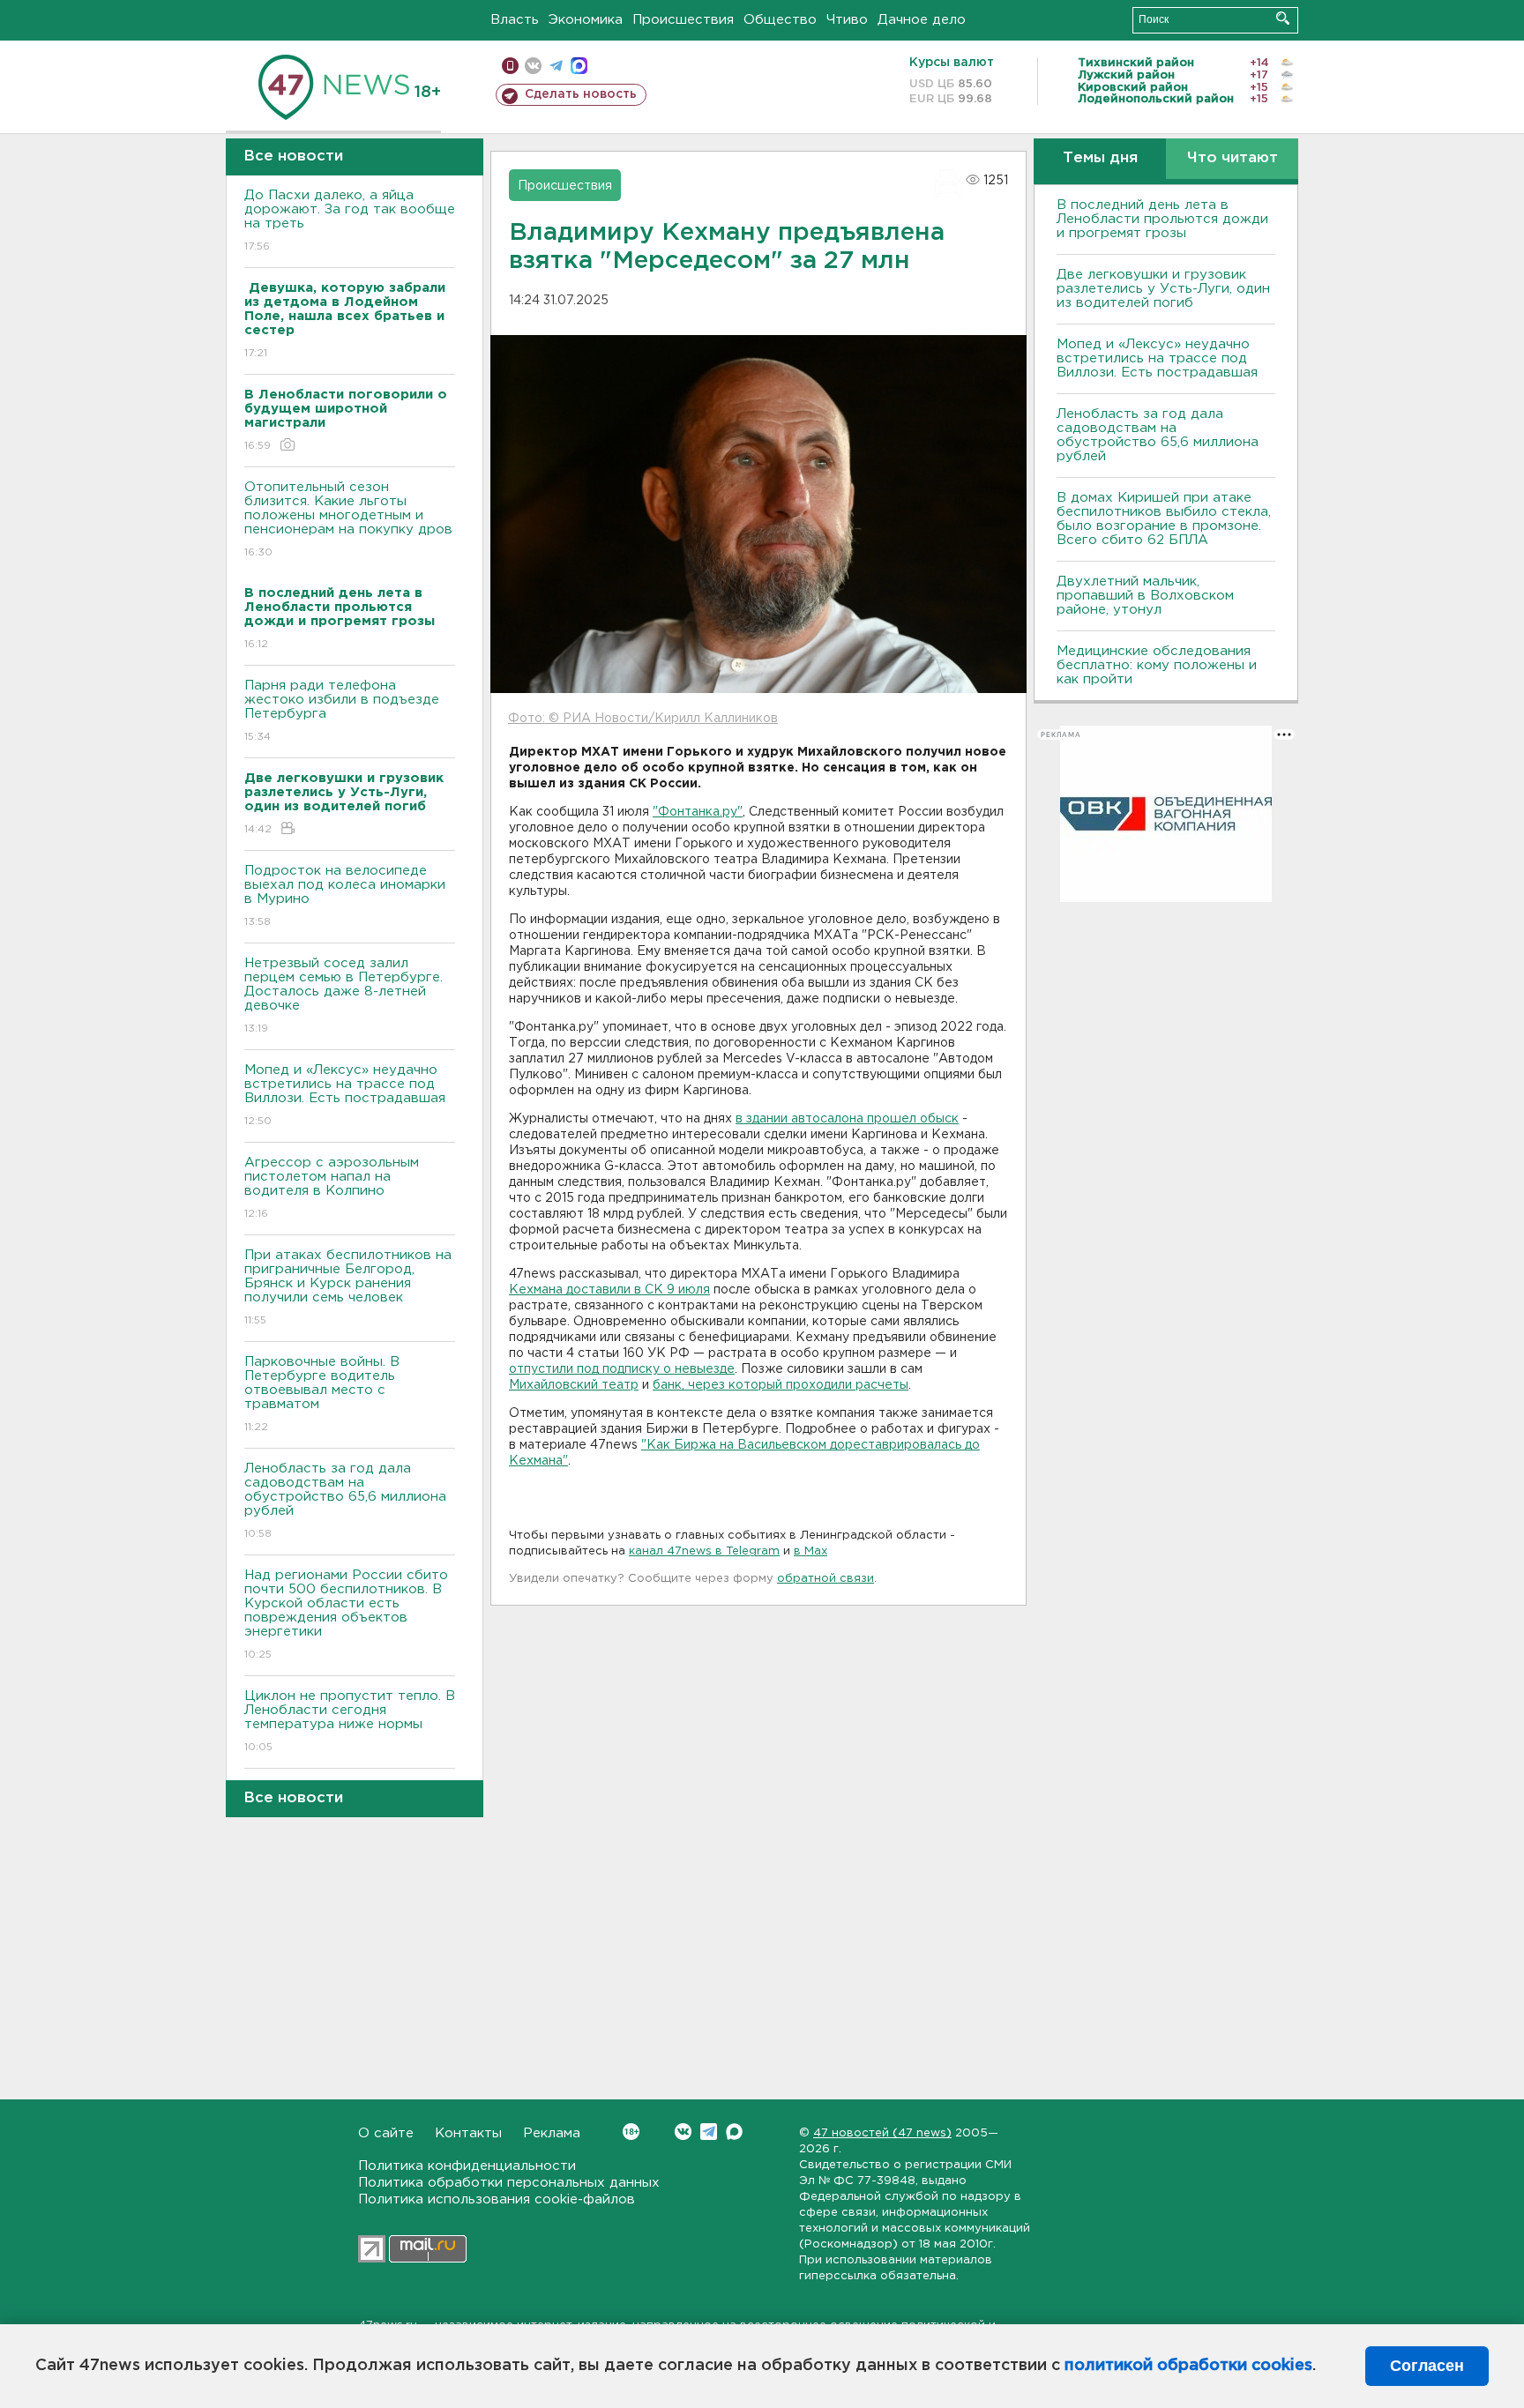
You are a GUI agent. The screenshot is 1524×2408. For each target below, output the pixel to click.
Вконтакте (683, 2132)
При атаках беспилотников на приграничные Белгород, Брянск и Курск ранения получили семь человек (348, 1287)
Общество (780, 20)
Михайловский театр (574, 1385)
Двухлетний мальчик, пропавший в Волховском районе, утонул (1145, 596)
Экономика (586, 20)
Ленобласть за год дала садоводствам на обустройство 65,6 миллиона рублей (345, 1501)
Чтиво (847, 20)
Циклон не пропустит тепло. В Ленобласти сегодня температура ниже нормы (350, 1721)
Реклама (552, 2133)
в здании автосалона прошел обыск (847, 1119)
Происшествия (683, 20)
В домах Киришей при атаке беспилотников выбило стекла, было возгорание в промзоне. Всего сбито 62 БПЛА (1164, 519)
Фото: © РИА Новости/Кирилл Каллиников (643, 719)
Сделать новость (581, 94)
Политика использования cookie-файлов (497, 2199)
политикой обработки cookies (1188, 2366)
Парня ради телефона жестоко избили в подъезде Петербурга (342, 711)
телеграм (556, 66)
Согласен (1427, 2366)
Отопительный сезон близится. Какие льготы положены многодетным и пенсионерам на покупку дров (348, 519)
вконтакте (533, 66)
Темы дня (1100, 158)
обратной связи (825, 1579)
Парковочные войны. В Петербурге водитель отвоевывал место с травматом (322, 1394)
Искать (1283, 18)
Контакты (468, 2133)
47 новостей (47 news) (882, 2133)
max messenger (579, 66)
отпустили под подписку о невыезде (622, 1369)
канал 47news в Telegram (704, 1551)
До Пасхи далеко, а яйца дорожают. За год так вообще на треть (350, 220)
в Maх (811, 1551)
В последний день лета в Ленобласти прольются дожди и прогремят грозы (1162, 219)
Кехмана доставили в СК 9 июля (609, 1290)
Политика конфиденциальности (467, 2166)
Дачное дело (922, 20)
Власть (515, 20)
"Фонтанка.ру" (698, 812)
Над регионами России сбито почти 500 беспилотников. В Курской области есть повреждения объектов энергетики (346, 1614)
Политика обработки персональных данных (509, 2183)
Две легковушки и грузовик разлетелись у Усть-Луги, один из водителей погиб (1163, 289)
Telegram (709, 2132)
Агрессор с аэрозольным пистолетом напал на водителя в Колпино (332, 1188)
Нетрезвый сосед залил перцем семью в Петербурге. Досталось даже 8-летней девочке (344, 995)
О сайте (386, 2133)
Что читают (1233, 158)
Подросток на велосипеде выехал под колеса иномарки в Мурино (345, 896)
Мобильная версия (510, 66)
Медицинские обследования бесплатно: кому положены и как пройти (1157, 665)
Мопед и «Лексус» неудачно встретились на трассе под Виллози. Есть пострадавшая (345, 1095)
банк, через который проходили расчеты (781, 1385)
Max (734, 2132)
